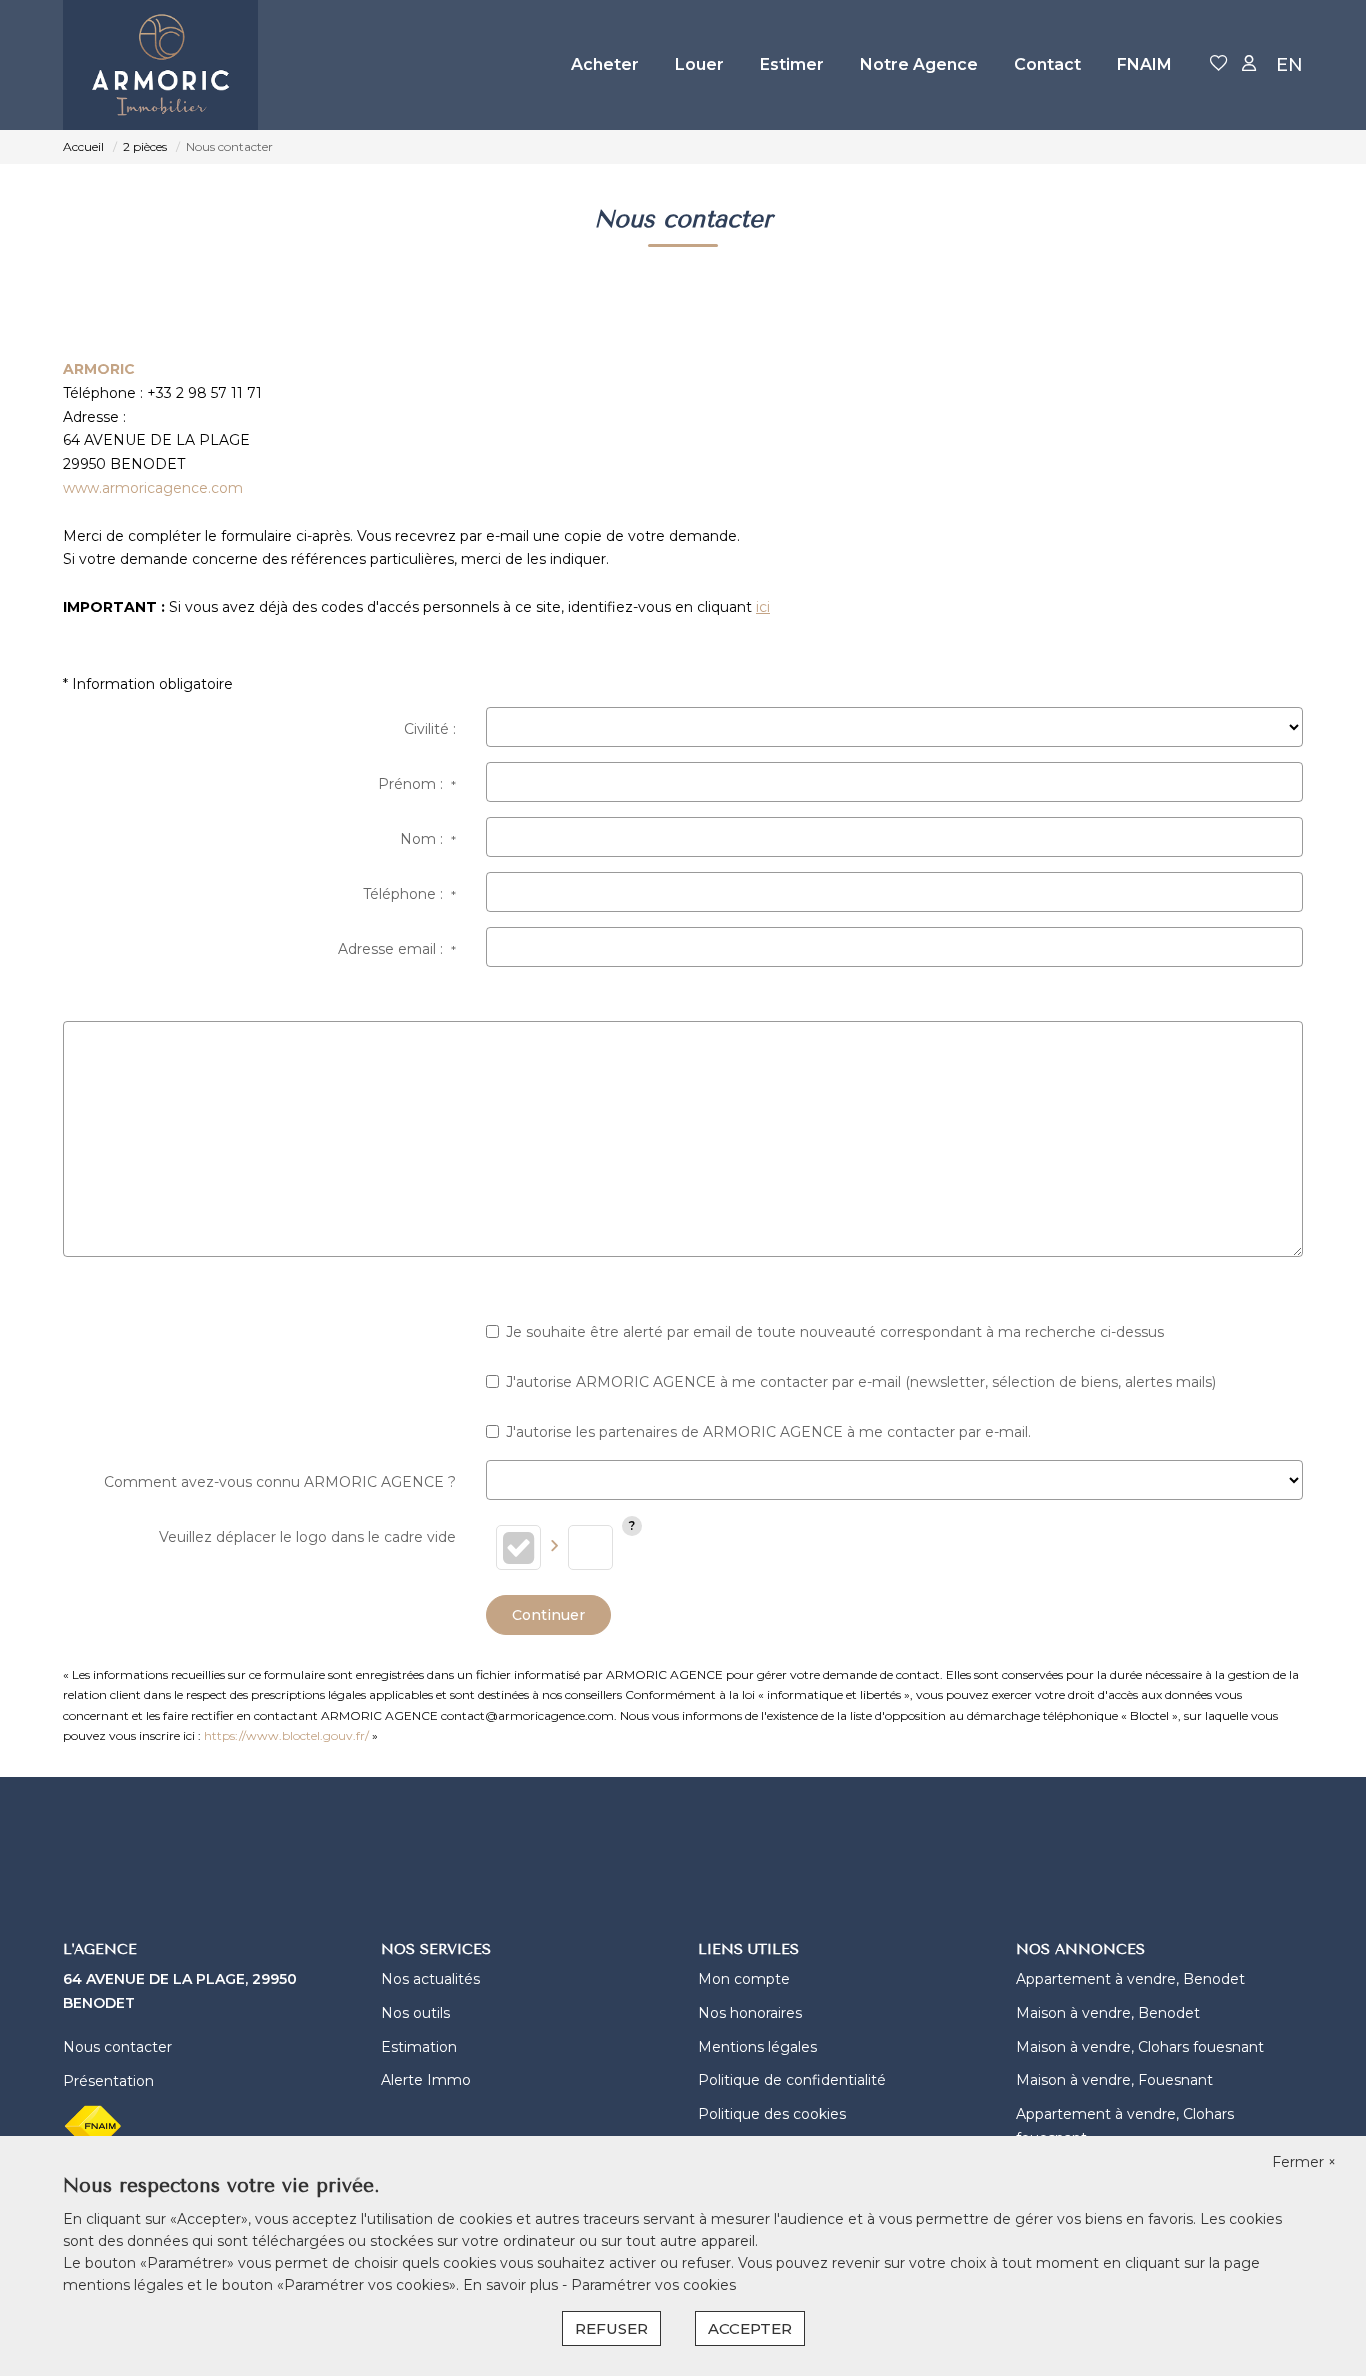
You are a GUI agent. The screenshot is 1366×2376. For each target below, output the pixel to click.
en (1289, 65)
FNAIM (1144, 64)
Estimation (419, 2047)
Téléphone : (409, 894)
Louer (699, 64)
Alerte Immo (426, 2080)
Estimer (792, 64)
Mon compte (744, 1979)
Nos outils (415, 2013)
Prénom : (417, 784)
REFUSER (611, 2328)
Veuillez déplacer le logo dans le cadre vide (307, 1537)
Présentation (108, 2081)
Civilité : (430, 729)
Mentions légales (757, 2047)
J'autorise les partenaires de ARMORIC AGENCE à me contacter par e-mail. (768, 1432)
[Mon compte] (1249, 64)
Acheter (605, 64)
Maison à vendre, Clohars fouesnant (1140, 2047)
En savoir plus (512, 2285)
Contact (1047, 64)
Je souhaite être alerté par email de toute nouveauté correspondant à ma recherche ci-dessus (835, 1332)
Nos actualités (430, 1979)
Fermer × (1304, 2162)
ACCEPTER (750, 2328)
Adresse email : (397, 949)
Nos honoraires (750, 2013)
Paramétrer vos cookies (653, 2285)
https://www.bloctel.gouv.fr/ (286, 1735)
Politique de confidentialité (792, 2080)
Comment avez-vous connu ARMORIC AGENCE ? (280, 1482)
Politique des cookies (772, 2114)
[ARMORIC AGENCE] (160, 65)
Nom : (428, 839)
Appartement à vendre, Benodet (1130, 1979)
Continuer (548, 1615)
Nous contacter (117, 2047)
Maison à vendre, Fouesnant (1114, 2080)
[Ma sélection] (1219, 64)
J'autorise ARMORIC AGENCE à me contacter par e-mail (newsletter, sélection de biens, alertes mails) (861, 1382)
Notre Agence (919, 64)
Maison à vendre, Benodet (1108, 2013)
